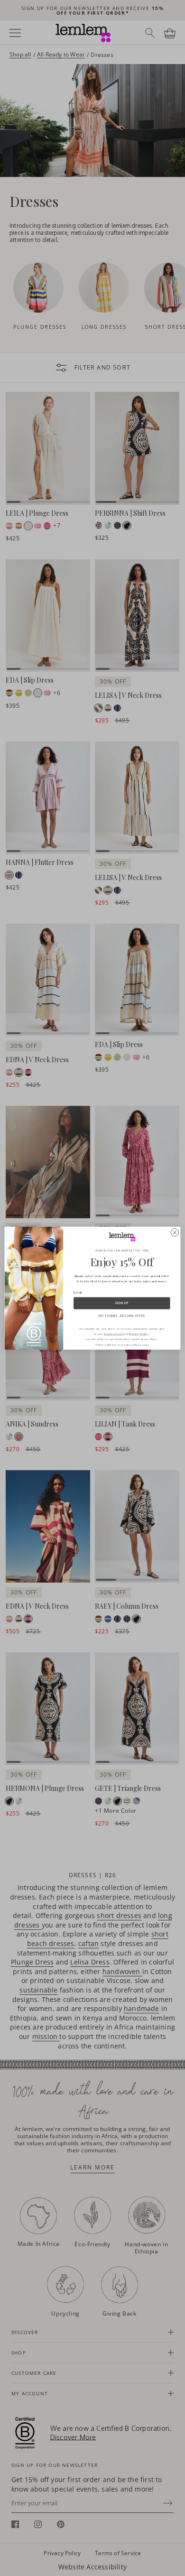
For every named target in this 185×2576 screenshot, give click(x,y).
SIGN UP (122, 1303)
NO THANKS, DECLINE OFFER (122, 1316)
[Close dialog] (175, 1232)
